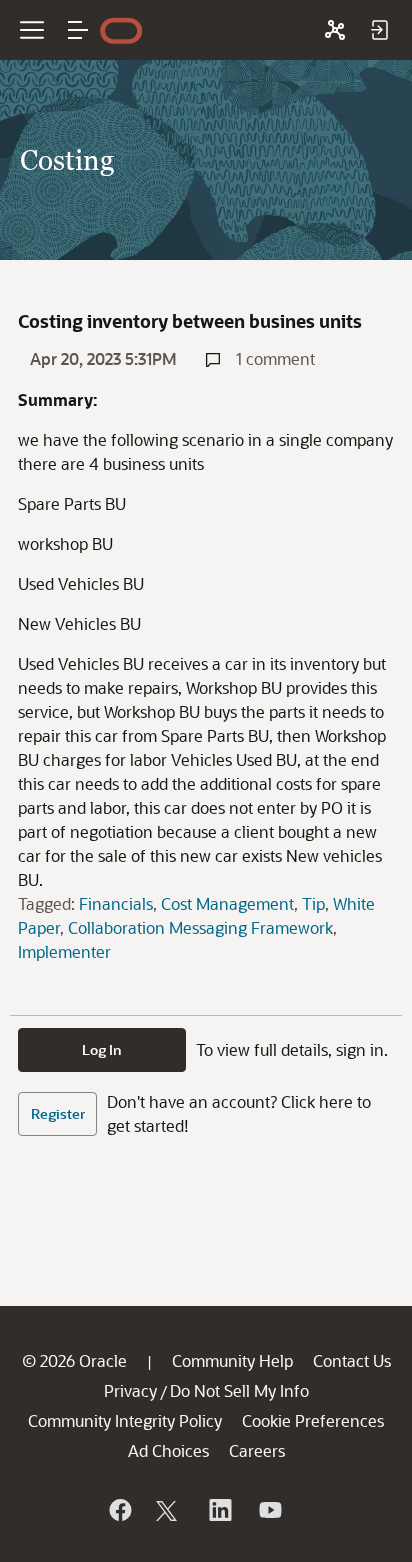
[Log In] (379, 30)
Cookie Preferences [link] (313, 1420)
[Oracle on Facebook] (119, 1510)
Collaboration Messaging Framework (200, 927)
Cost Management (227, 903)
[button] (78, 30)
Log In (102, 1049)
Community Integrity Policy (125, 1420)
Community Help (232, 1360)
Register (58, 1113)
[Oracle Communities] (335, 30)
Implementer (64, 951)
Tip (313, 903)
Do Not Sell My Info (239, 1390)
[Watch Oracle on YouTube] (269, 1510)
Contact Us (352, 1360)
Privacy (130, 1390)
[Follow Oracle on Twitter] (169, 1510)
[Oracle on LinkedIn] (219, 1510)
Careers (257, 1450)
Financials (116, 903)
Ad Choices (168, 1450)
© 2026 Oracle (74, 1360)
